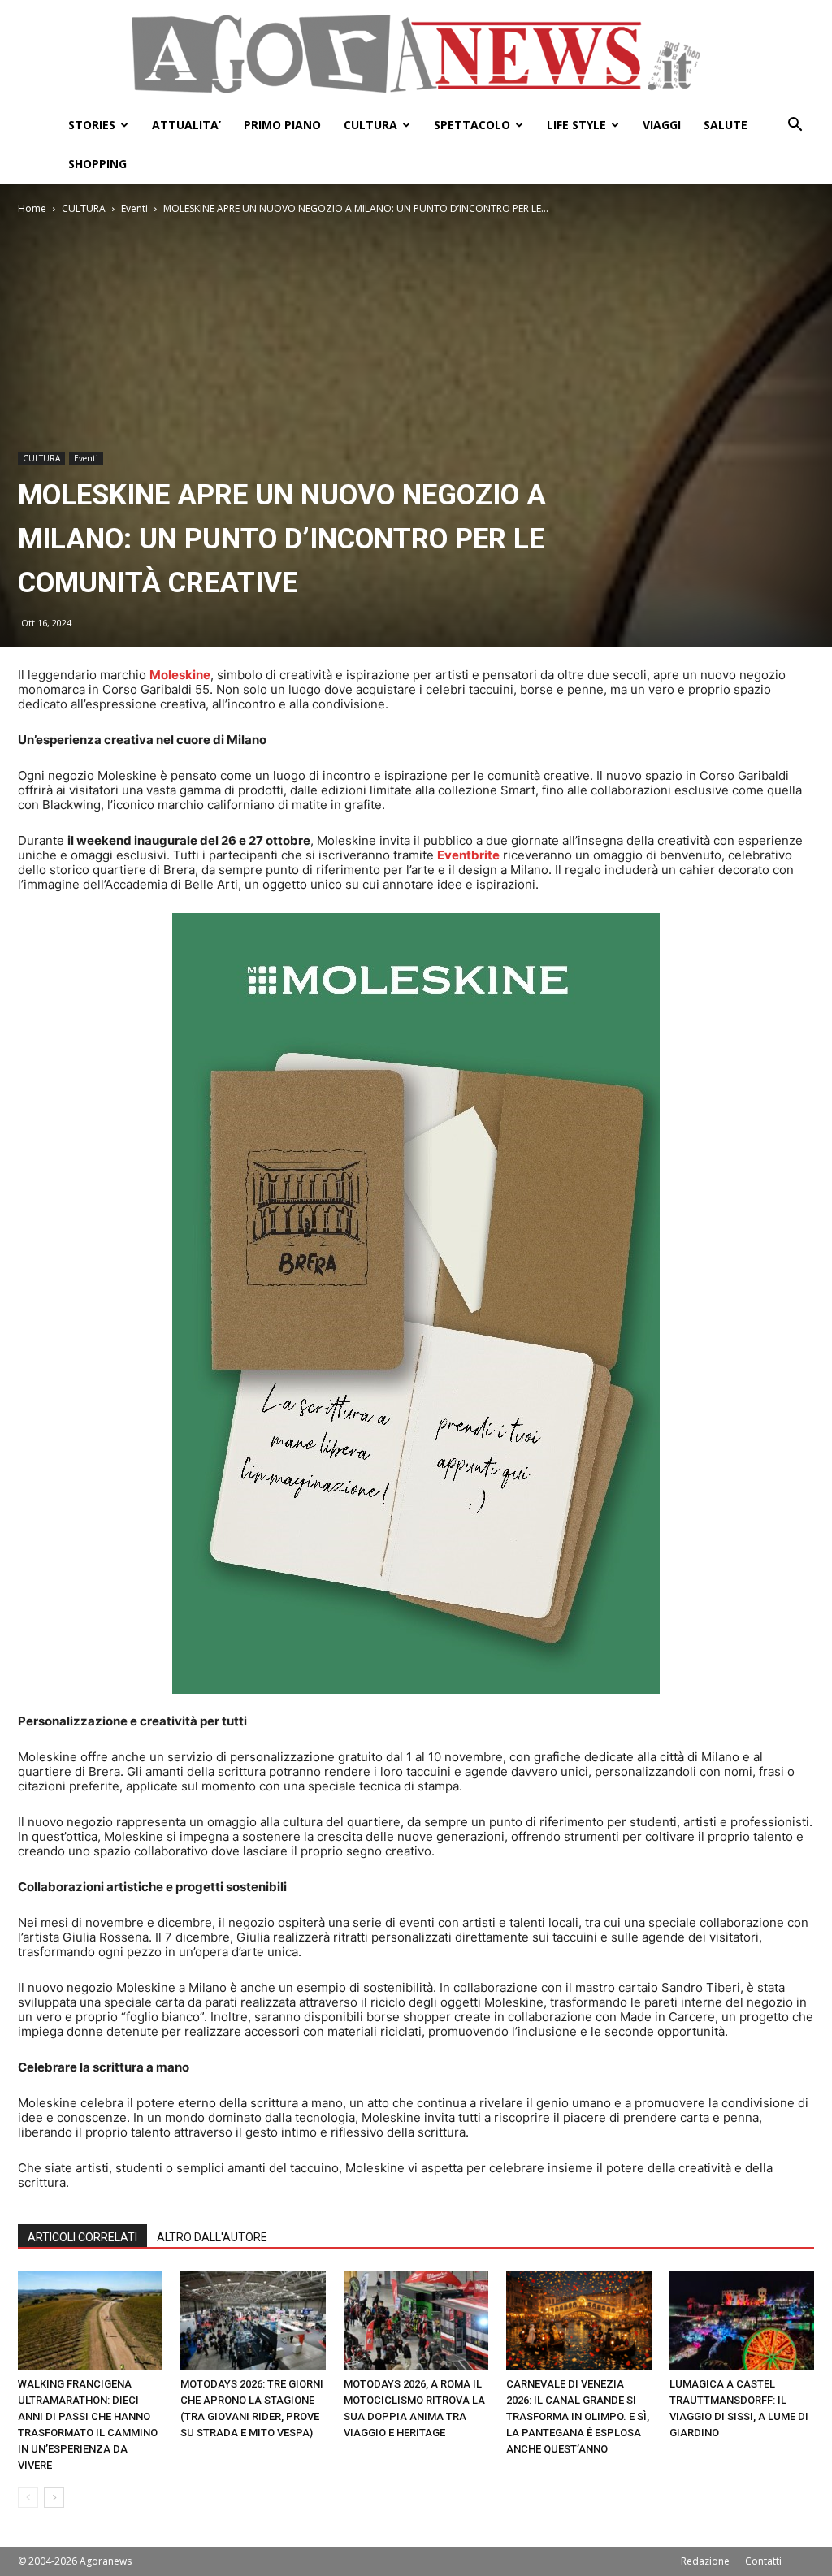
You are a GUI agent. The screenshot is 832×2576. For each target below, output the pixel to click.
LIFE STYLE (576, 125)
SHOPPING (97, 164)
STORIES (92, 125)
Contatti (763, 2561)
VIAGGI (662, 125)
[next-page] (54, 2498)
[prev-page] (28, 2498)
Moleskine (180, 675)
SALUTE (726, 125)
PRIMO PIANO (282, 125)
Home (32, 208)
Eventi (134, 208)
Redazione (705, 2561)
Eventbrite (468, 855)
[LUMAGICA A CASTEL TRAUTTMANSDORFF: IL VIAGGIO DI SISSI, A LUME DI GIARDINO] (742, 2321)
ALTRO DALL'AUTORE (212, 2237)
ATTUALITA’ (186, 125)
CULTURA (370, 125)
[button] (795, 126)
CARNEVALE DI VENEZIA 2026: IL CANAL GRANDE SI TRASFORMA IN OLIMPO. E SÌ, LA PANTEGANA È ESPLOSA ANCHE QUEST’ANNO (578, 2416)
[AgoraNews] (416, 54)
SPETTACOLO (472, 125)
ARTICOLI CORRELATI (82, 2237)
